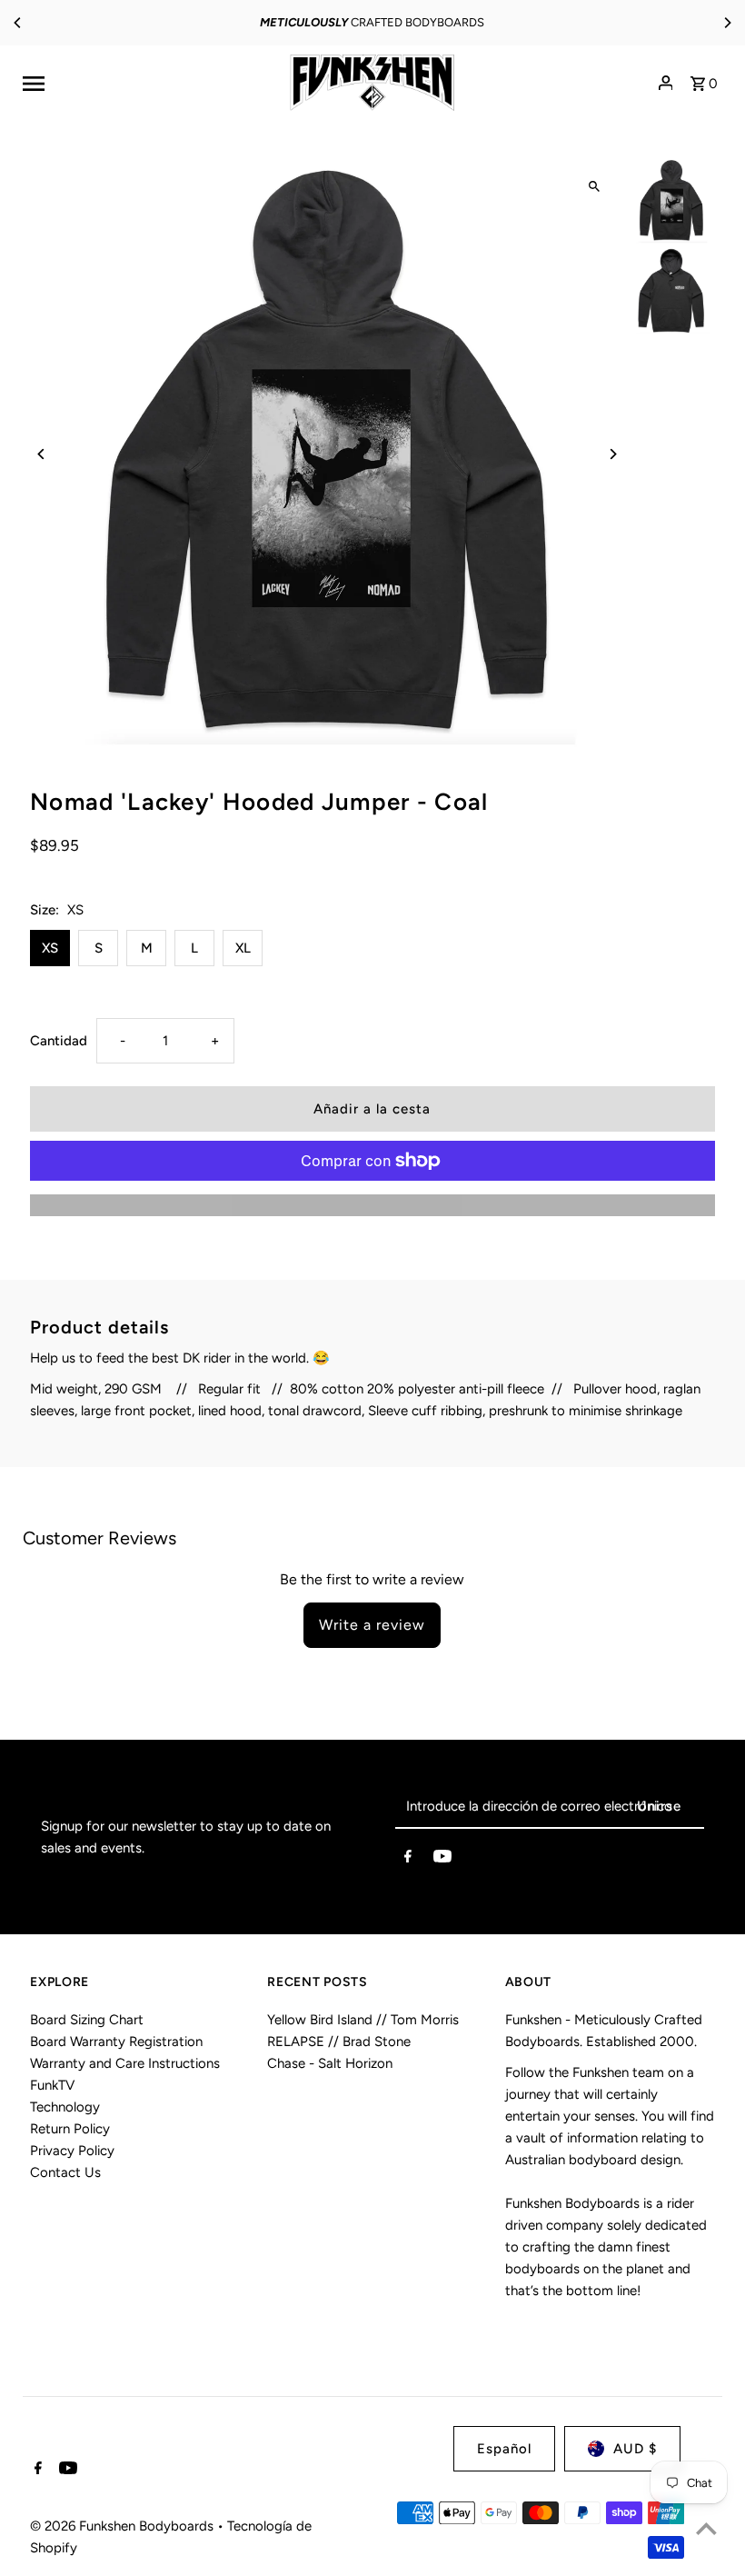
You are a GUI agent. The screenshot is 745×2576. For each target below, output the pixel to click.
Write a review (372, 1625)
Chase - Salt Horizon (330, 2063)
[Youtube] (442, 1860)
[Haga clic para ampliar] (595, 187)
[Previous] (18, 23)
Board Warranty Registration (116, 2042)
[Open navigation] (145, 83)
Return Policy (70, 2129)
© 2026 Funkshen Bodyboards (124, 2526)
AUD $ (635, 2449)
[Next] (727, 23)
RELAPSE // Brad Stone (339, 2042)
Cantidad (59, 1041)
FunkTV (52, 2085)
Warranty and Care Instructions (125, 2063)
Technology (65, 2107)
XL (243, 948)
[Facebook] (408, 1860)
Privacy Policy (72, 2151)
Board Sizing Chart (87, 2020)
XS (50, 948)
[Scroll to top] (706, 2528)
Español (504, 2449)
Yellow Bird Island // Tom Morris (363, 2020)
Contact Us (65, 2172)
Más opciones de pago (372, 1205)
